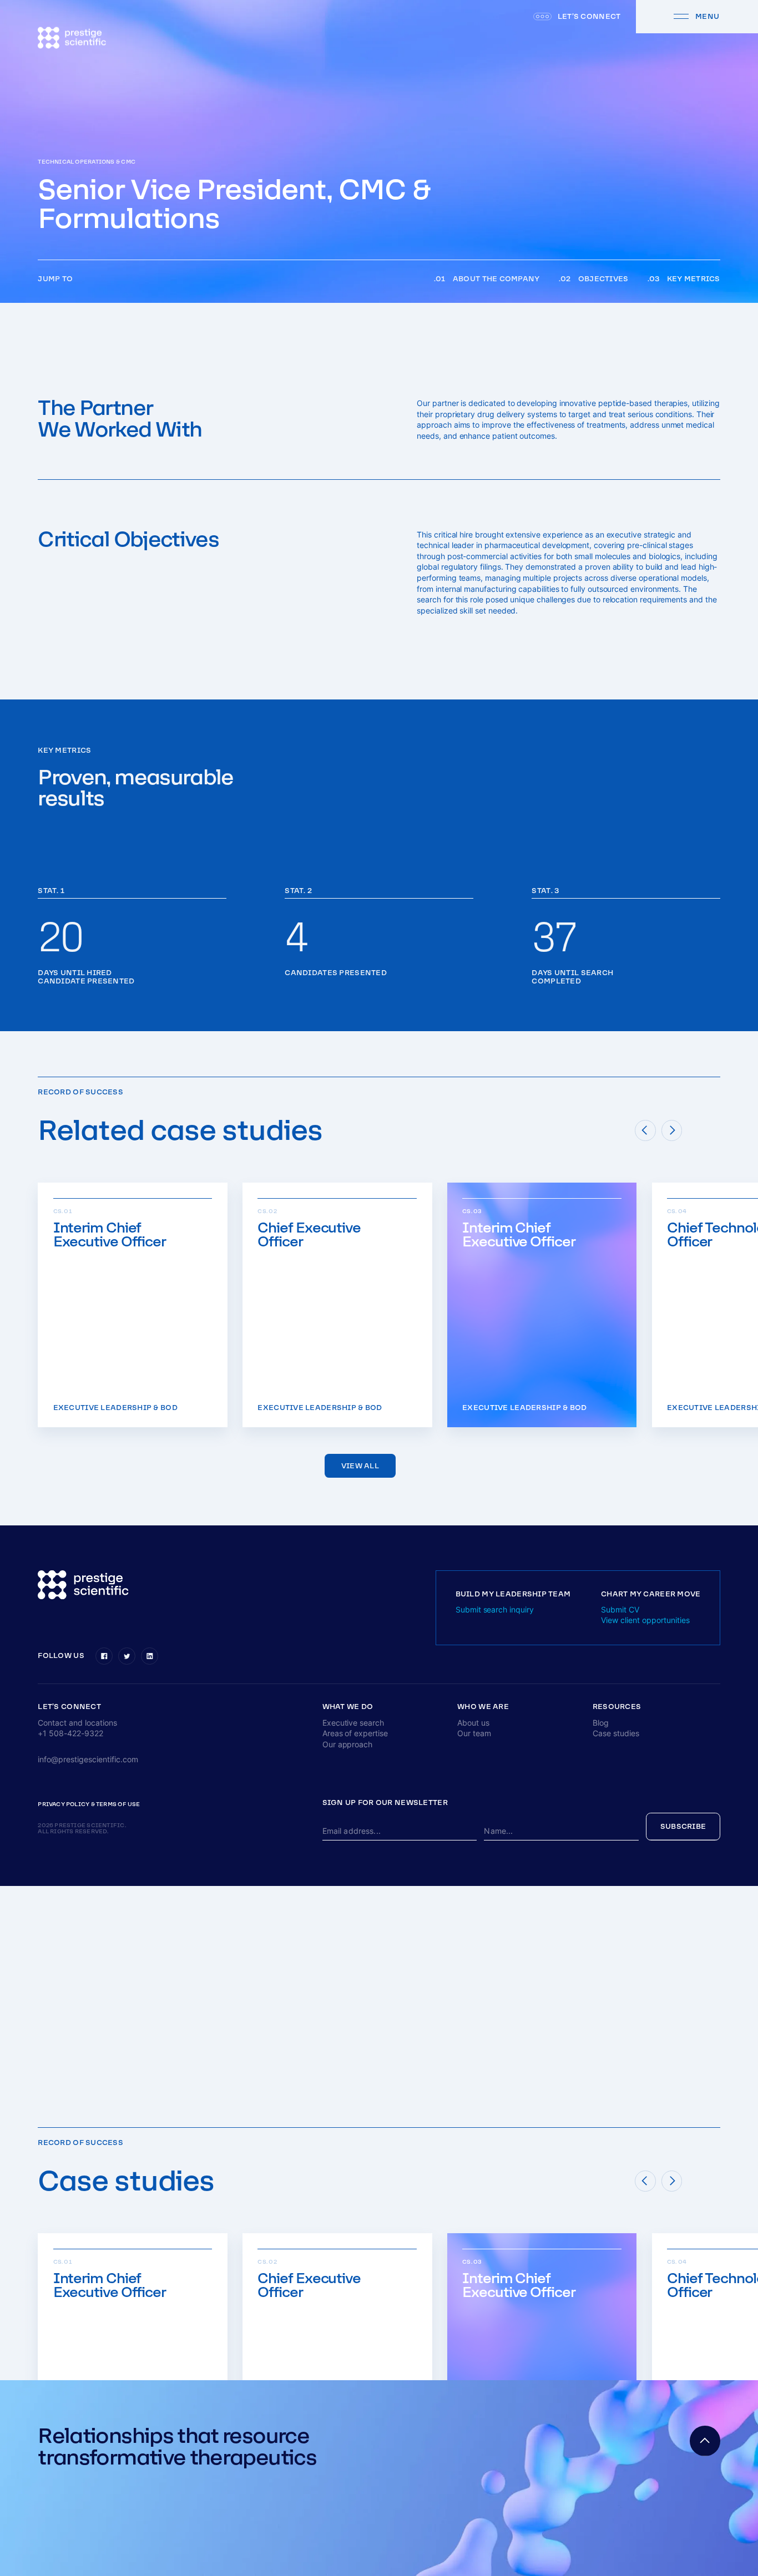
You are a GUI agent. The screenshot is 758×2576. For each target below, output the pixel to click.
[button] (69, 1707)
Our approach (348, 1744)
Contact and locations (77, 1723)
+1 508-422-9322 (70, 1733)
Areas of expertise (355, 1733)
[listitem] (133, 1305)
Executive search (353, 1723)
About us (473, 1723)
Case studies (616, 1733)
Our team (474, 1733)
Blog (601, 1723)
